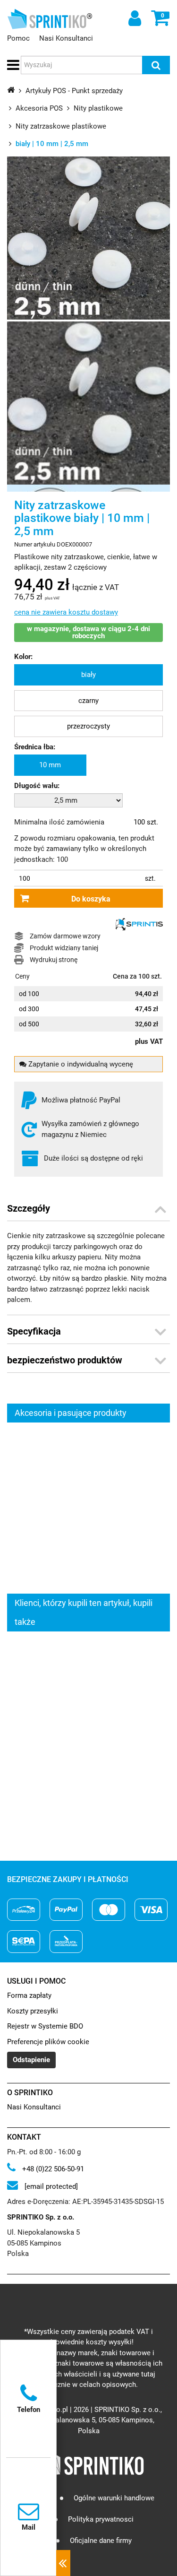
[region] (88, 1508)
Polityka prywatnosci (101, 2520)
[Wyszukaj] (156, 65)
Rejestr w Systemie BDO (45, 2026)
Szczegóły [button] (29, 1208)
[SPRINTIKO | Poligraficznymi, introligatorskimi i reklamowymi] (47, 19)
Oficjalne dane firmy (101, 2541)
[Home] (11, 90)
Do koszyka (91, 899)
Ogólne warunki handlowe (114, 2498)
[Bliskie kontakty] (63, 2563)
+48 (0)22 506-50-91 (52, 2169)
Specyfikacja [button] (34, 1331)
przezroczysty (88, 726)
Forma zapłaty (29, 1995)
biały (88, 675)
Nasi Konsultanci (66, 38)
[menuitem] (88, 675)
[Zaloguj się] (134, 18)
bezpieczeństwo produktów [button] (65, 1360)
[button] (12, 65)
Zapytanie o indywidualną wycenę (80, 1064)
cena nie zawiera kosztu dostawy (66, 612)
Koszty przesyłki (33, 2011)
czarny (88, 701)
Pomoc (18, 38)
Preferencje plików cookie (48, 2042)
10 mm (50, 765)
